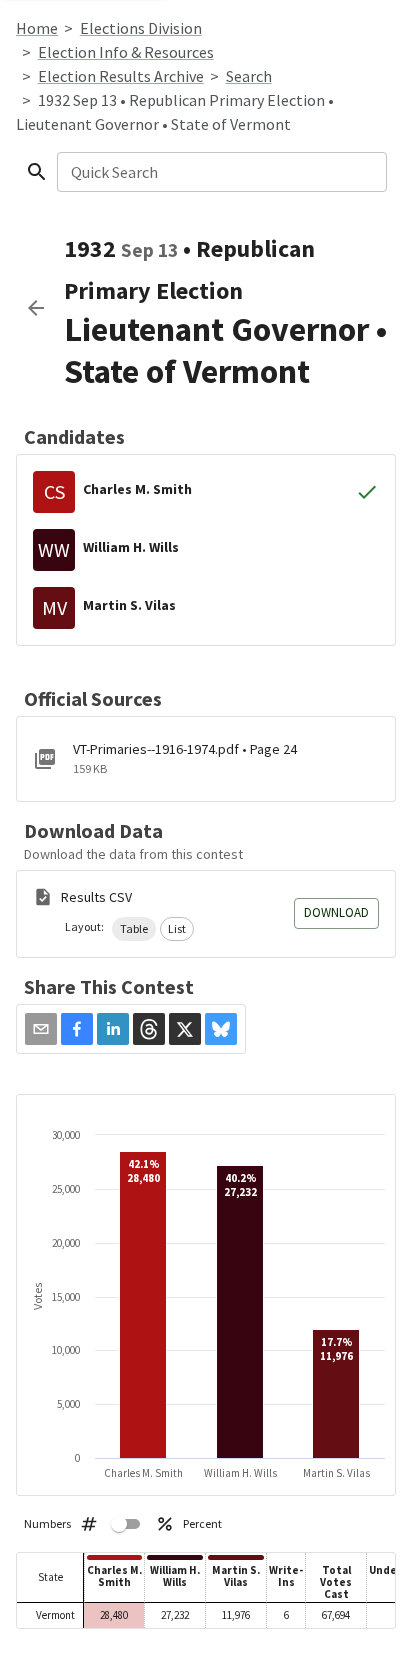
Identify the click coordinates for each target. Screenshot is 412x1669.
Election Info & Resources (126, 52)
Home (37, 28)
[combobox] (220, 172)
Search (249, 76)
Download (336, 912)
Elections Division (141, 28)
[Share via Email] (41, 1029)
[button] (134, 929)
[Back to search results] (36, 308)
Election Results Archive (121, 76)
